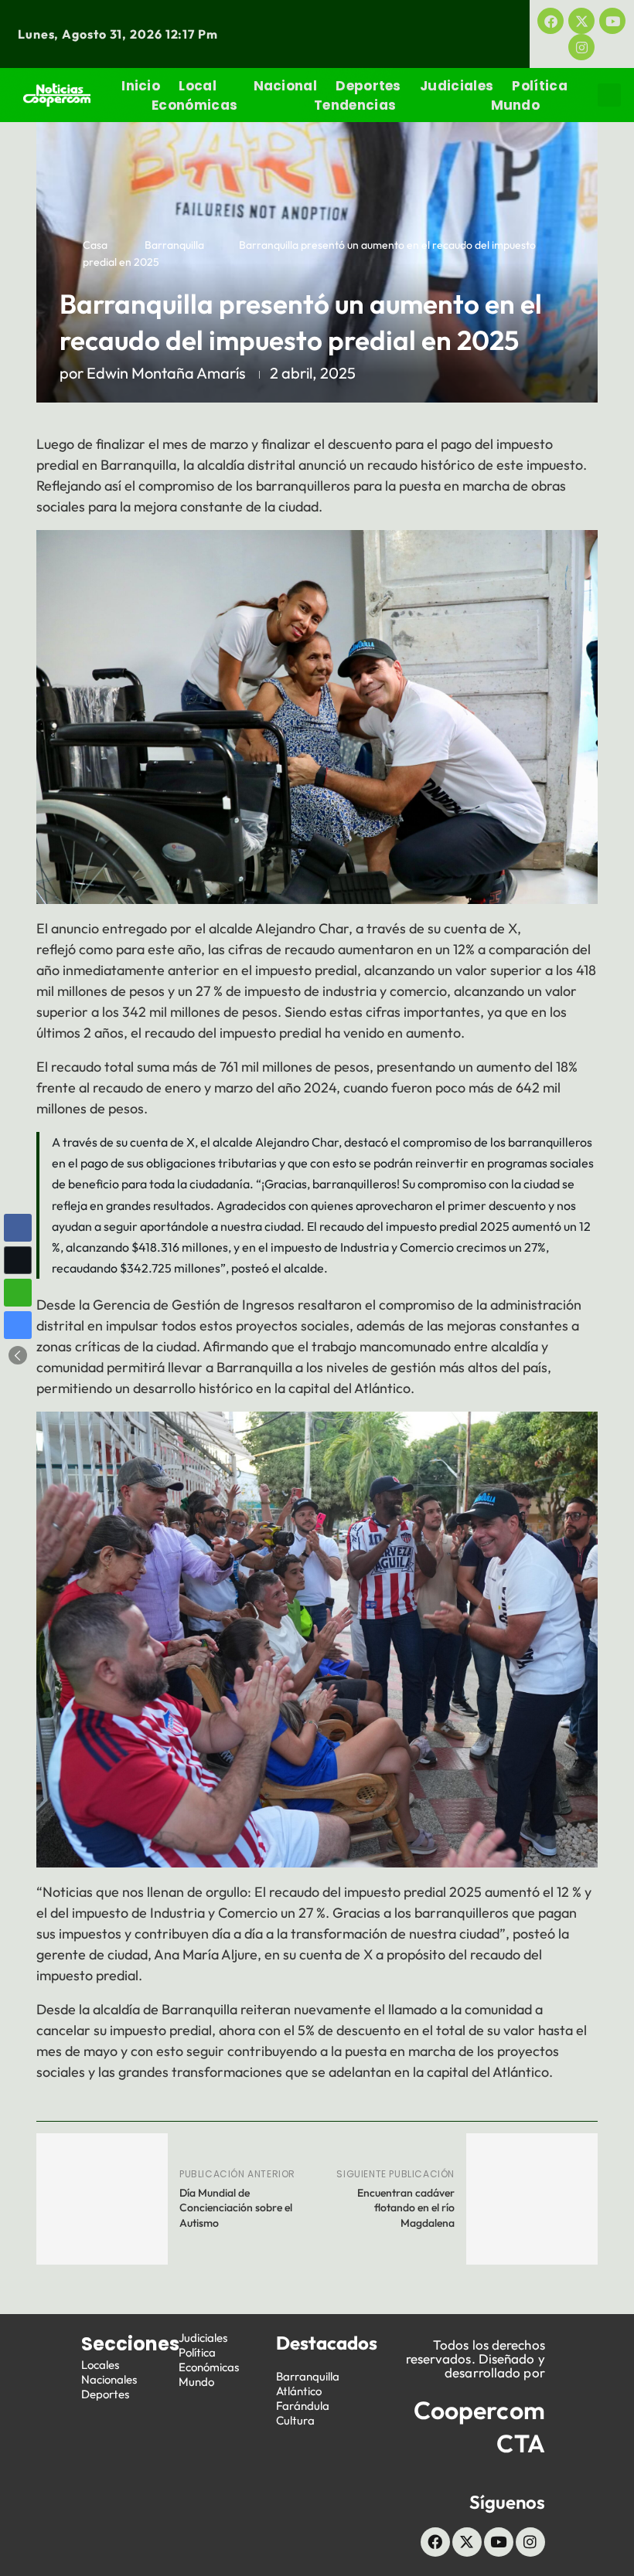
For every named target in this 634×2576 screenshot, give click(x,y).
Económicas (194, 105)
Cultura (295, 2420)
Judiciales (457, 86)
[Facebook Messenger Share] (18, 1325)
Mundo (516, 105)
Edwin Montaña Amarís (166, 373)
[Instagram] (581, 47)
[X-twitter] (581, 21)
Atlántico (299, 2391)
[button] (609, 95)
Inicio (141, 86)
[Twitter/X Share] (18, 1260)
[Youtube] (612, 21)
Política (539, 86)
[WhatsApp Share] (18, 1293)
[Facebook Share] (18, 1228)
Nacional (285, 86)
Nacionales (109, 2379)
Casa (95, 245)
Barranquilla (174, 245)
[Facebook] (550, 21)
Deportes (368, 86)
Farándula (303, 2406)
